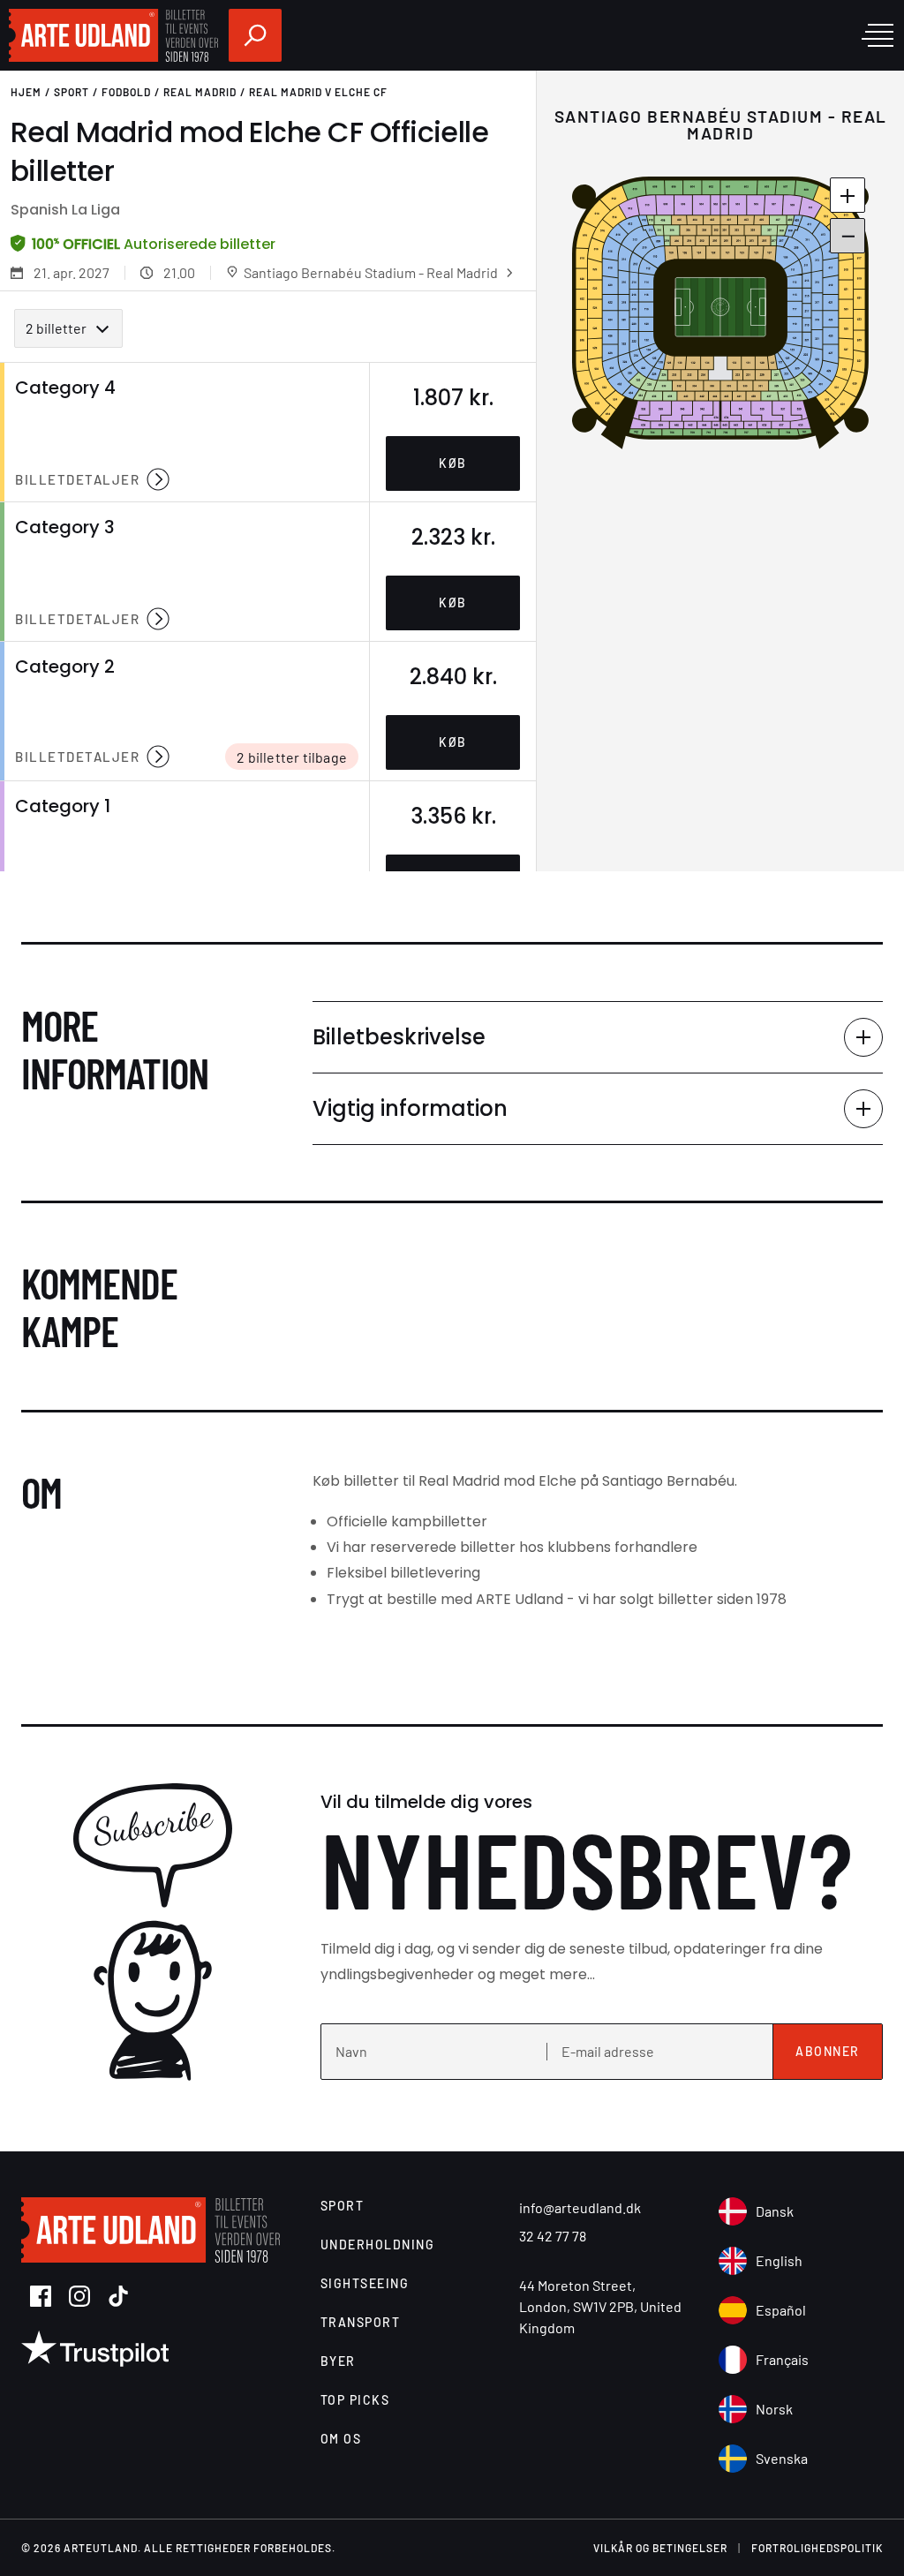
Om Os (341, 2439)
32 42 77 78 (553, 2236)
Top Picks (355, 2400)
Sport (72, 92)
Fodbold (126, 92)
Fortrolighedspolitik (817, 2548)
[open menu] (878, 35)
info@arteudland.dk (580, 2207)
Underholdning (378, 2245)
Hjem (26, 92)
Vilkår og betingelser (660, 2548)
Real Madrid (200, 92)
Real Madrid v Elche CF (318, 92)
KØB (453, 463)
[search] (255, 35)
